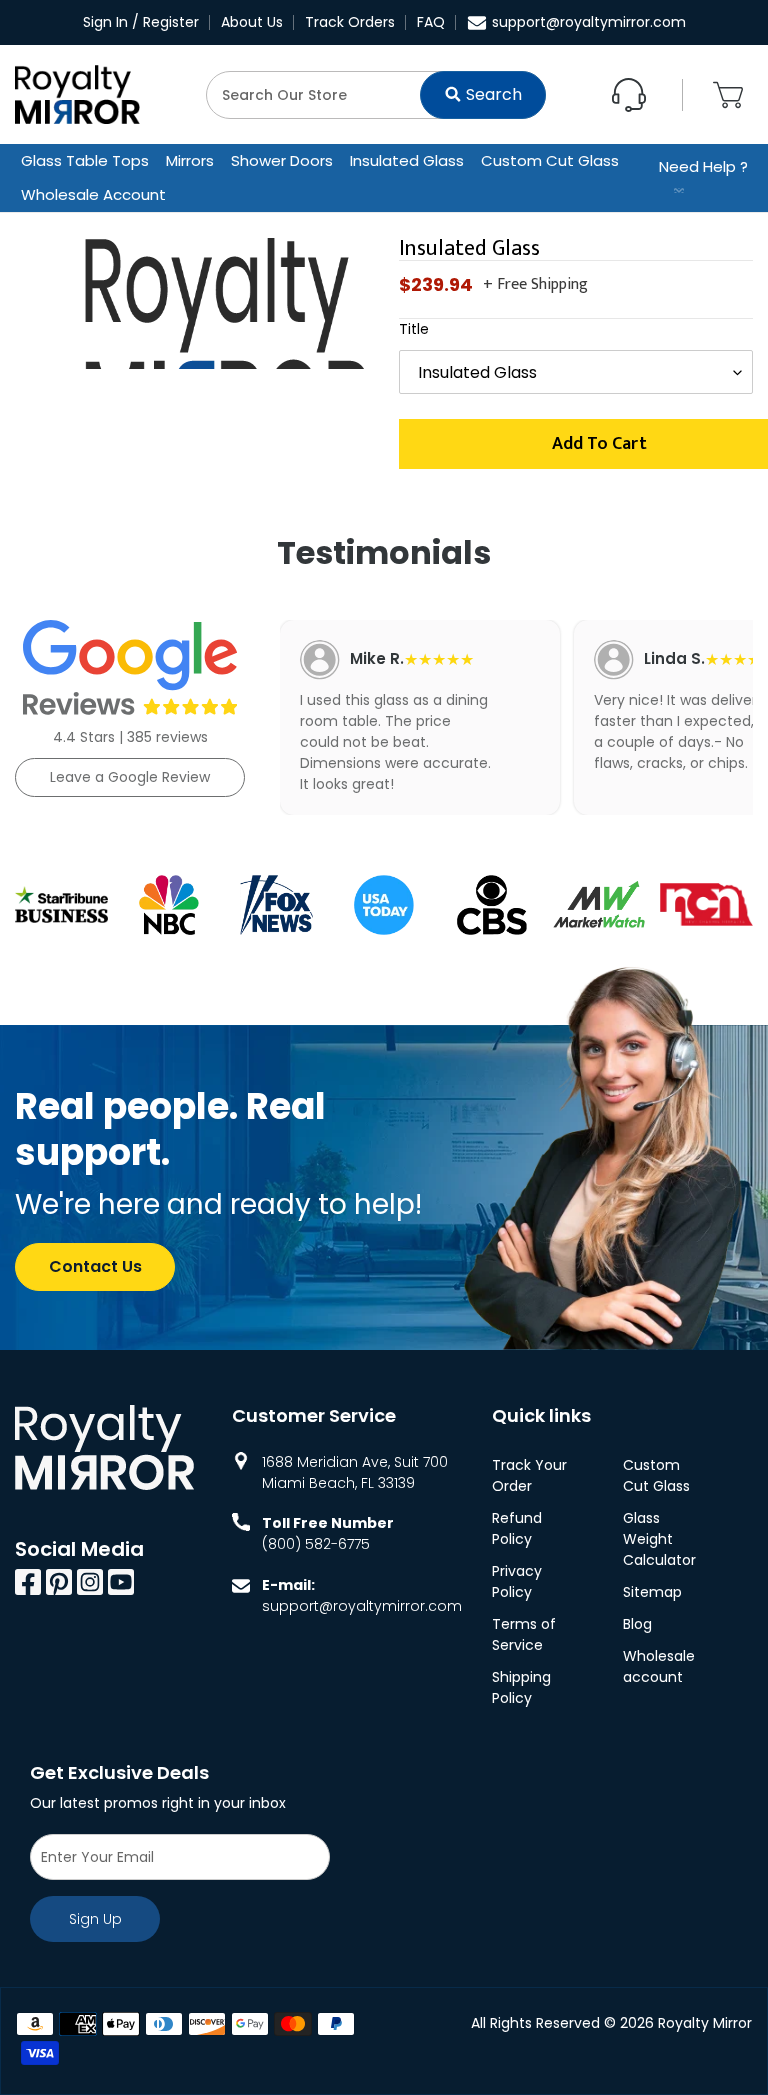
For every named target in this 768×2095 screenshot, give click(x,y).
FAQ (431, 22)
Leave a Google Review (130, 777)
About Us (252, 22)
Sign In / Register (141, 22)
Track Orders (350, 22)
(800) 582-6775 (316, 1544)
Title (414, 329)
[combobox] (376, 95)
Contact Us (95, 1266)
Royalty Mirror (705, 2023)
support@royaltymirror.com (589, 22)
